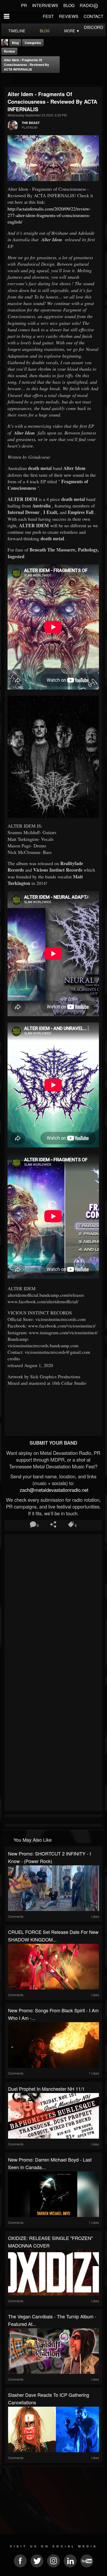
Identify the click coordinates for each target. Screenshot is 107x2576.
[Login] (96, 5)
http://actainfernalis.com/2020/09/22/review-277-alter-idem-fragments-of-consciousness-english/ (49, 215)
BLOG (69, 5)
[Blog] (6, 80)
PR (24, 5)
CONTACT (93, 16)
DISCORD (94, 27)
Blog (15, 43)
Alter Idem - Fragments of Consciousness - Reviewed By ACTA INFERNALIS (26, 65)
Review (9, 51)
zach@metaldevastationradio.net (53, 1490)
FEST (48, 16)
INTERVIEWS (45, 5)
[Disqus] (53, 1605)
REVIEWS (69, 16)
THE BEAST (31, 123)
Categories (33, 43)
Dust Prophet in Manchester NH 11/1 (46, 2089)
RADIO (86, 5)
